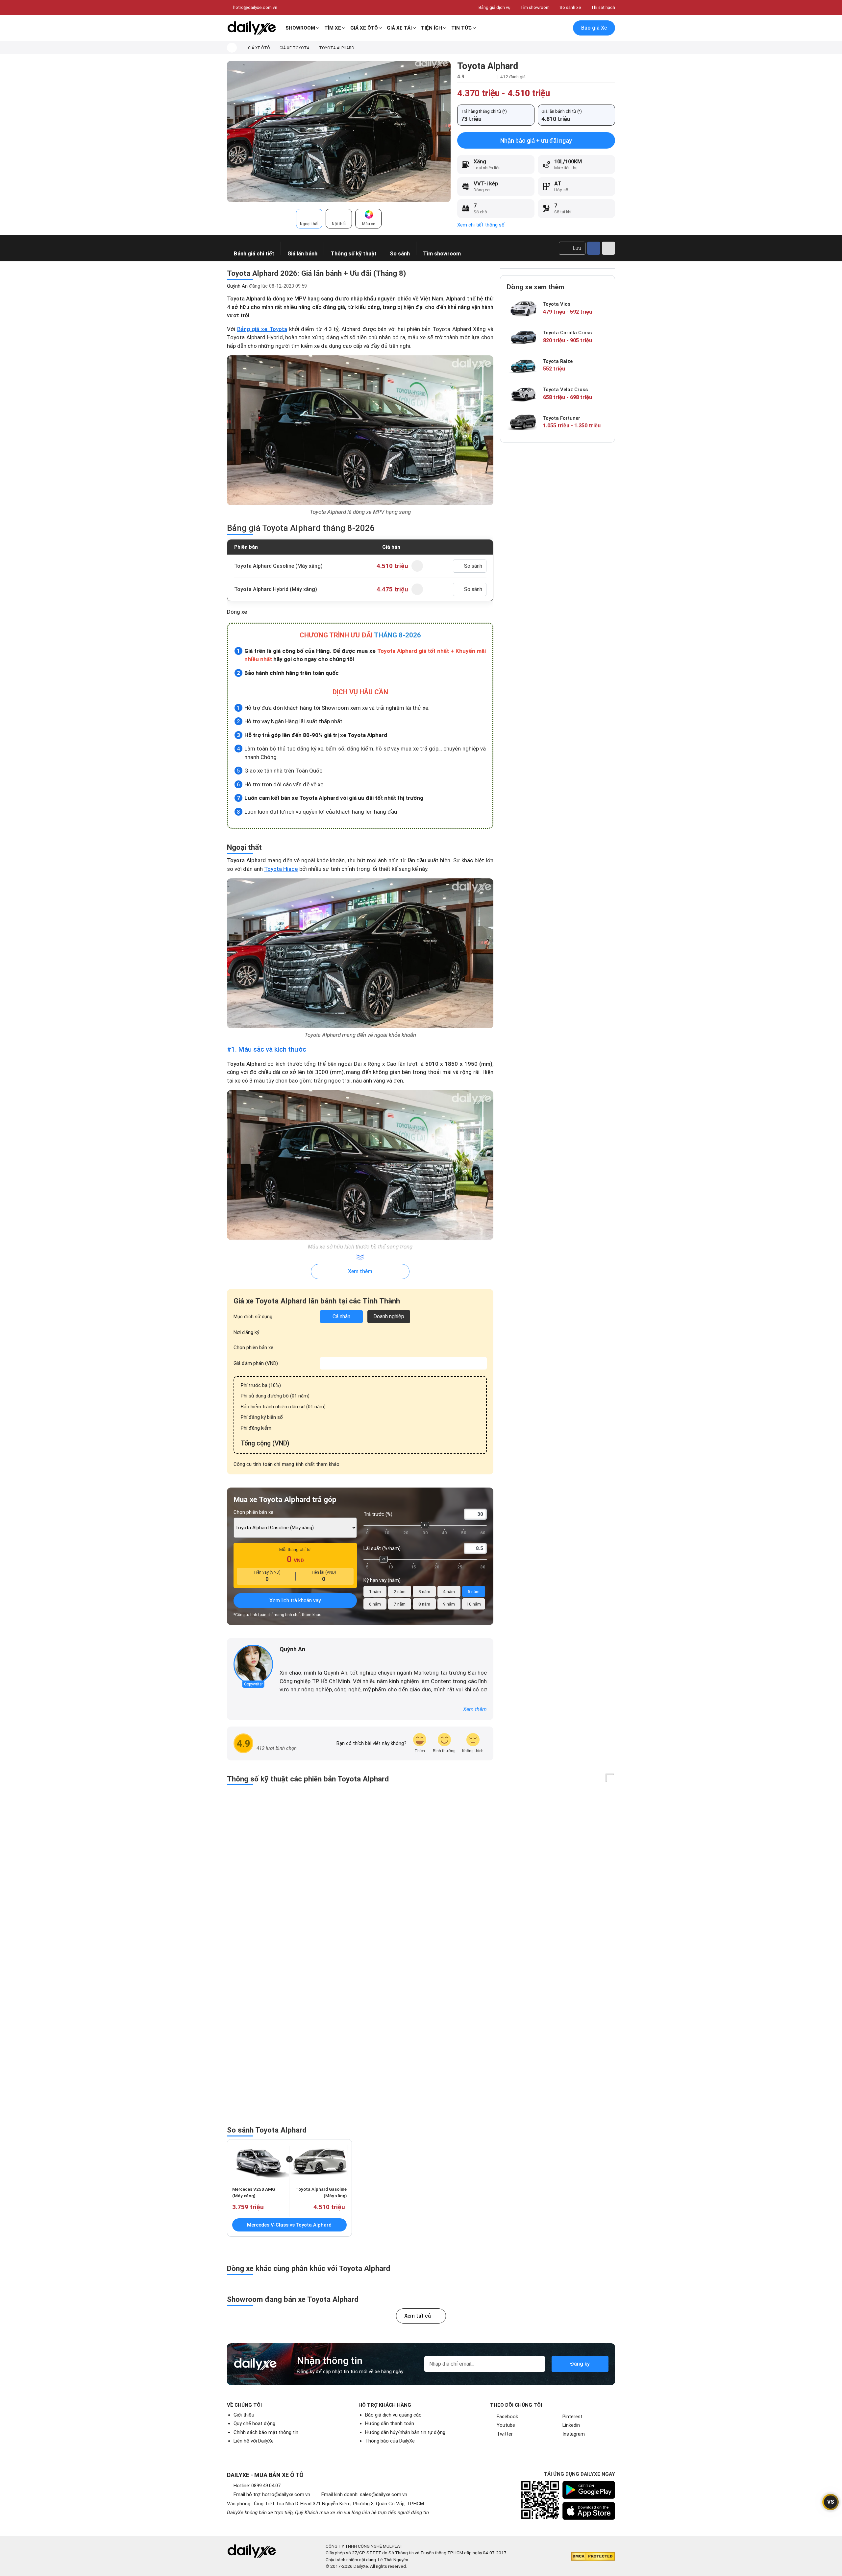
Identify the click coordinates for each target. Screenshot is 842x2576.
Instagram (574, 2434)
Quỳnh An (237, 286)
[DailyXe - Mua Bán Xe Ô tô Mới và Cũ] (252, 28)
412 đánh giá (513, 77)
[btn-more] (608, 248)
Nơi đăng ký (246, 1332)
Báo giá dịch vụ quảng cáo (393, 2415)
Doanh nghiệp (389, 1316)
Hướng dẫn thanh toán (390, 2423)
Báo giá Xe (594, 28)
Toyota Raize (558, 361)
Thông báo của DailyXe (390, 2441)
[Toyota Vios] (523, 309)
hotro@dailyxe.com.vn (255, 7)
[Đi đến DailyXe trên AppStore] (589, 2511)
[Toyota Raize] (523, 365)
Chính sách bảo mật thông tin (266, 2432)
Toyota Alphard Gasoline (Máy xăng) (278, 566)
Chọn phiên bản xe (253, 1348)
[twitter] (292, 1660)
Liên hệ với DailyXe (254, 2441)
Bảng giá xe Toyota (262, 329)
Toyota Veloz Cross (565, 390)
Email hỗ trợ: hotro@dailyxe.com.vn (272, 2494)
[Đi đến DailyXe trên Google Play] (589, 2490)
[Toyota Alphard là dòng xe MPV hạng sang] (360, 430)
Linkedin (571, 2425)
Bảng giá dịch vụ (495, 7)
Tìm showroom (535, 7)
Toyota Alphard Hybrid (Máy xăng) (276, 589)
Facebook (507, 2417)
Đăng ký (580, 2364)
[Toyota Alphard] (339, 131)
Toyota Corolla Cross (567, 333)
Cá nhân (341, 1316)
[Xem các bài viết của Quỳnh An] (253, 1664)
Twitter (505, 2434)
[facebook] (283, 1660)
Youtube (506, 2425)
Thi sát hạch (603, 7)
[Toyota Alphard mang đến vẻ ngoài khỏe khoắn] (360, 953)
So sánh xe (570, 7)
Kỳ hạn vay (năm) (382, 1580)
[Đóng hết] (611, 1779)
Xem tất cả (418, 2316)
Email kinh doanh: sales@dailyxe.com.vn (364, 2494)
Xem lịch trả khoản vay (295, 1600)
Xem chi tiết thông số (481, 225)
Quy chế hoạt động (254, 2423)
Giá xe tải (399, 28)
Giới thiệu (244, 2415)
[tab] (309, 219)
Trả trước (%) (378, 1514)
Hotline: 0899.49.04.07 (257, 2486)
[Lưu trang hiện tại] (549, 28)
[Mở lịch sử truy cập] (563, 28)
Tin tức (461, 28)
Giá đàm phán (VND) (256, 1363)
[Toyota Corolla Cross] (523, 337)
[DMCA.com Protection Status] (593, 2556)
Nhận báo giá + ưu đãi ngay (536, 141)
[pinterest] (301, 1660)
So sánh (473, 566)
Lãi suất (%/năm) (382, 1548)
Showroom (300, 28)
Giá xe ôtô (364, 28)
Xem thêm (360, 1271)
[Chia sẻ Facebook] (594, 248)
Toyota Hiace (281, 869)
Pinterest (572, 2417)
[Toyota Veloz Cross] (523, 394)
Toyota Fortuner (562, 418)
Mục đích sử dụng (253, 1317)
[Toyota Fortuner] (523, 422)
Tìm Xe (333, 28)
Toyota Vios (557, 304)
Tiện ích (432, 28)
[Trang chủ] (232, 48)
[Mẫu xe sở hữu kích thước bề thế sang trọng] (360, 1165)
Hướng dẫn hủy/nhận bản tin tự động (405, 2432)
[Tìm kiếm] (535, 28)
